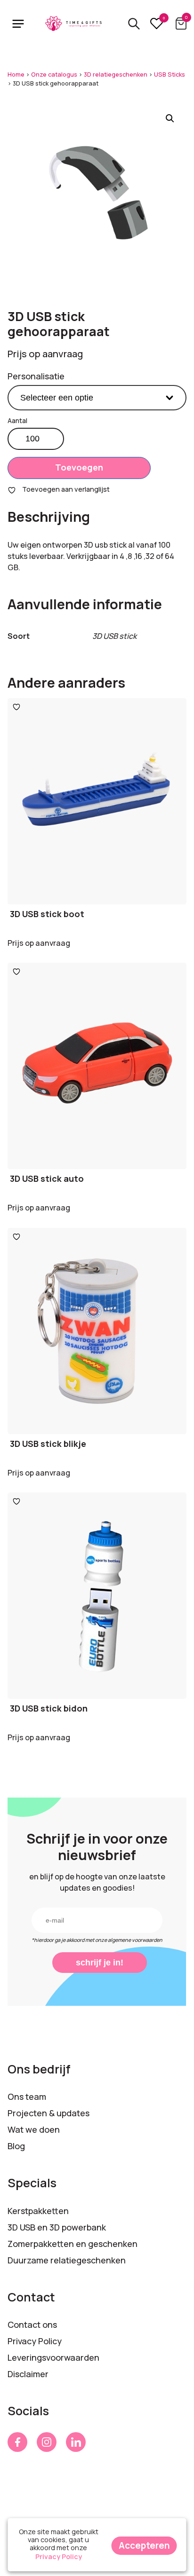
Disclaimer (28, 2374)
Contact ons (32, 2325)
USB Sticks (170, 75)
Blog (16, 2146)
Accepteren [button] (144, 2545)
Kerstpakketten (38, 2211)
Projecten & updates (48, 2113)
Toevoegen (79, 467)
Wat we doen (34, 2129)
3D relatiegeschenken (116, 75)
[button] (170, 118)
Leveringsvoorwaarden (53, 2357)
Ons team (27, 2097)
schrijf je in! (100, 1963)
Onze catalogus (54, 75)
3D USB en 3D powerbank (57, 2227)
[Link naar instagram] (47, 2442)
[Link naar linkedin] (76, 2442)
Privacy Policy (35, 2341)
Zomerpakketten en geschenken (73, 2244)
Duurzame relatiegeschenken (67, 2260)
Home (16, 75)
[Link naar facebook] (17, 2442)
